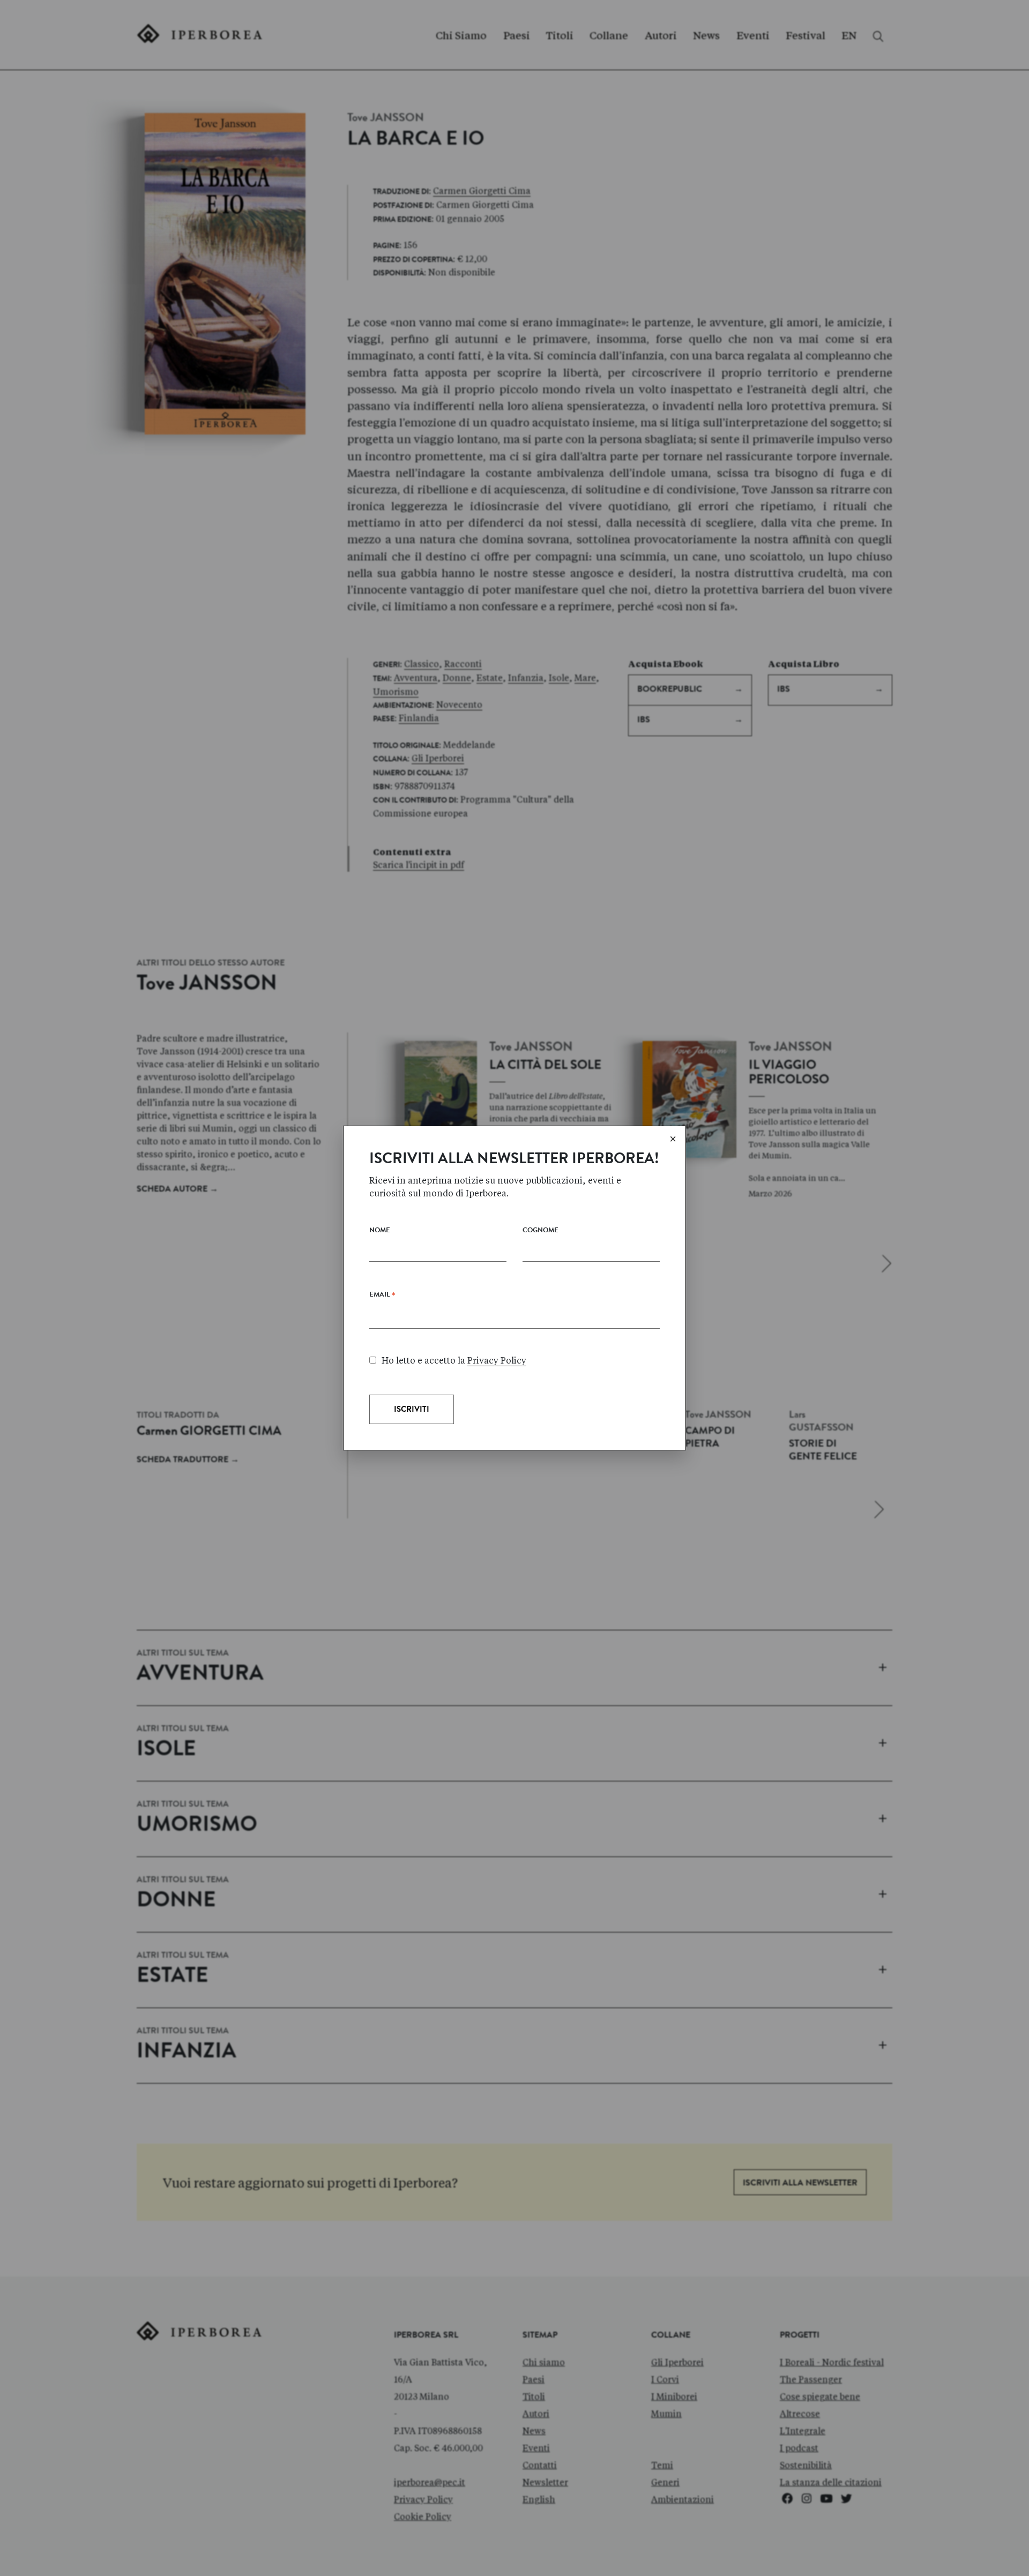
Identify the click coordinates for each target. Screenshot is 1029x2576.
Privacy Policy (497, 1361)
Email (382, 1297)
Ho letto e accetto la (454, 1361)
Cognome (540, 1231)
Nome (380, 1231)
